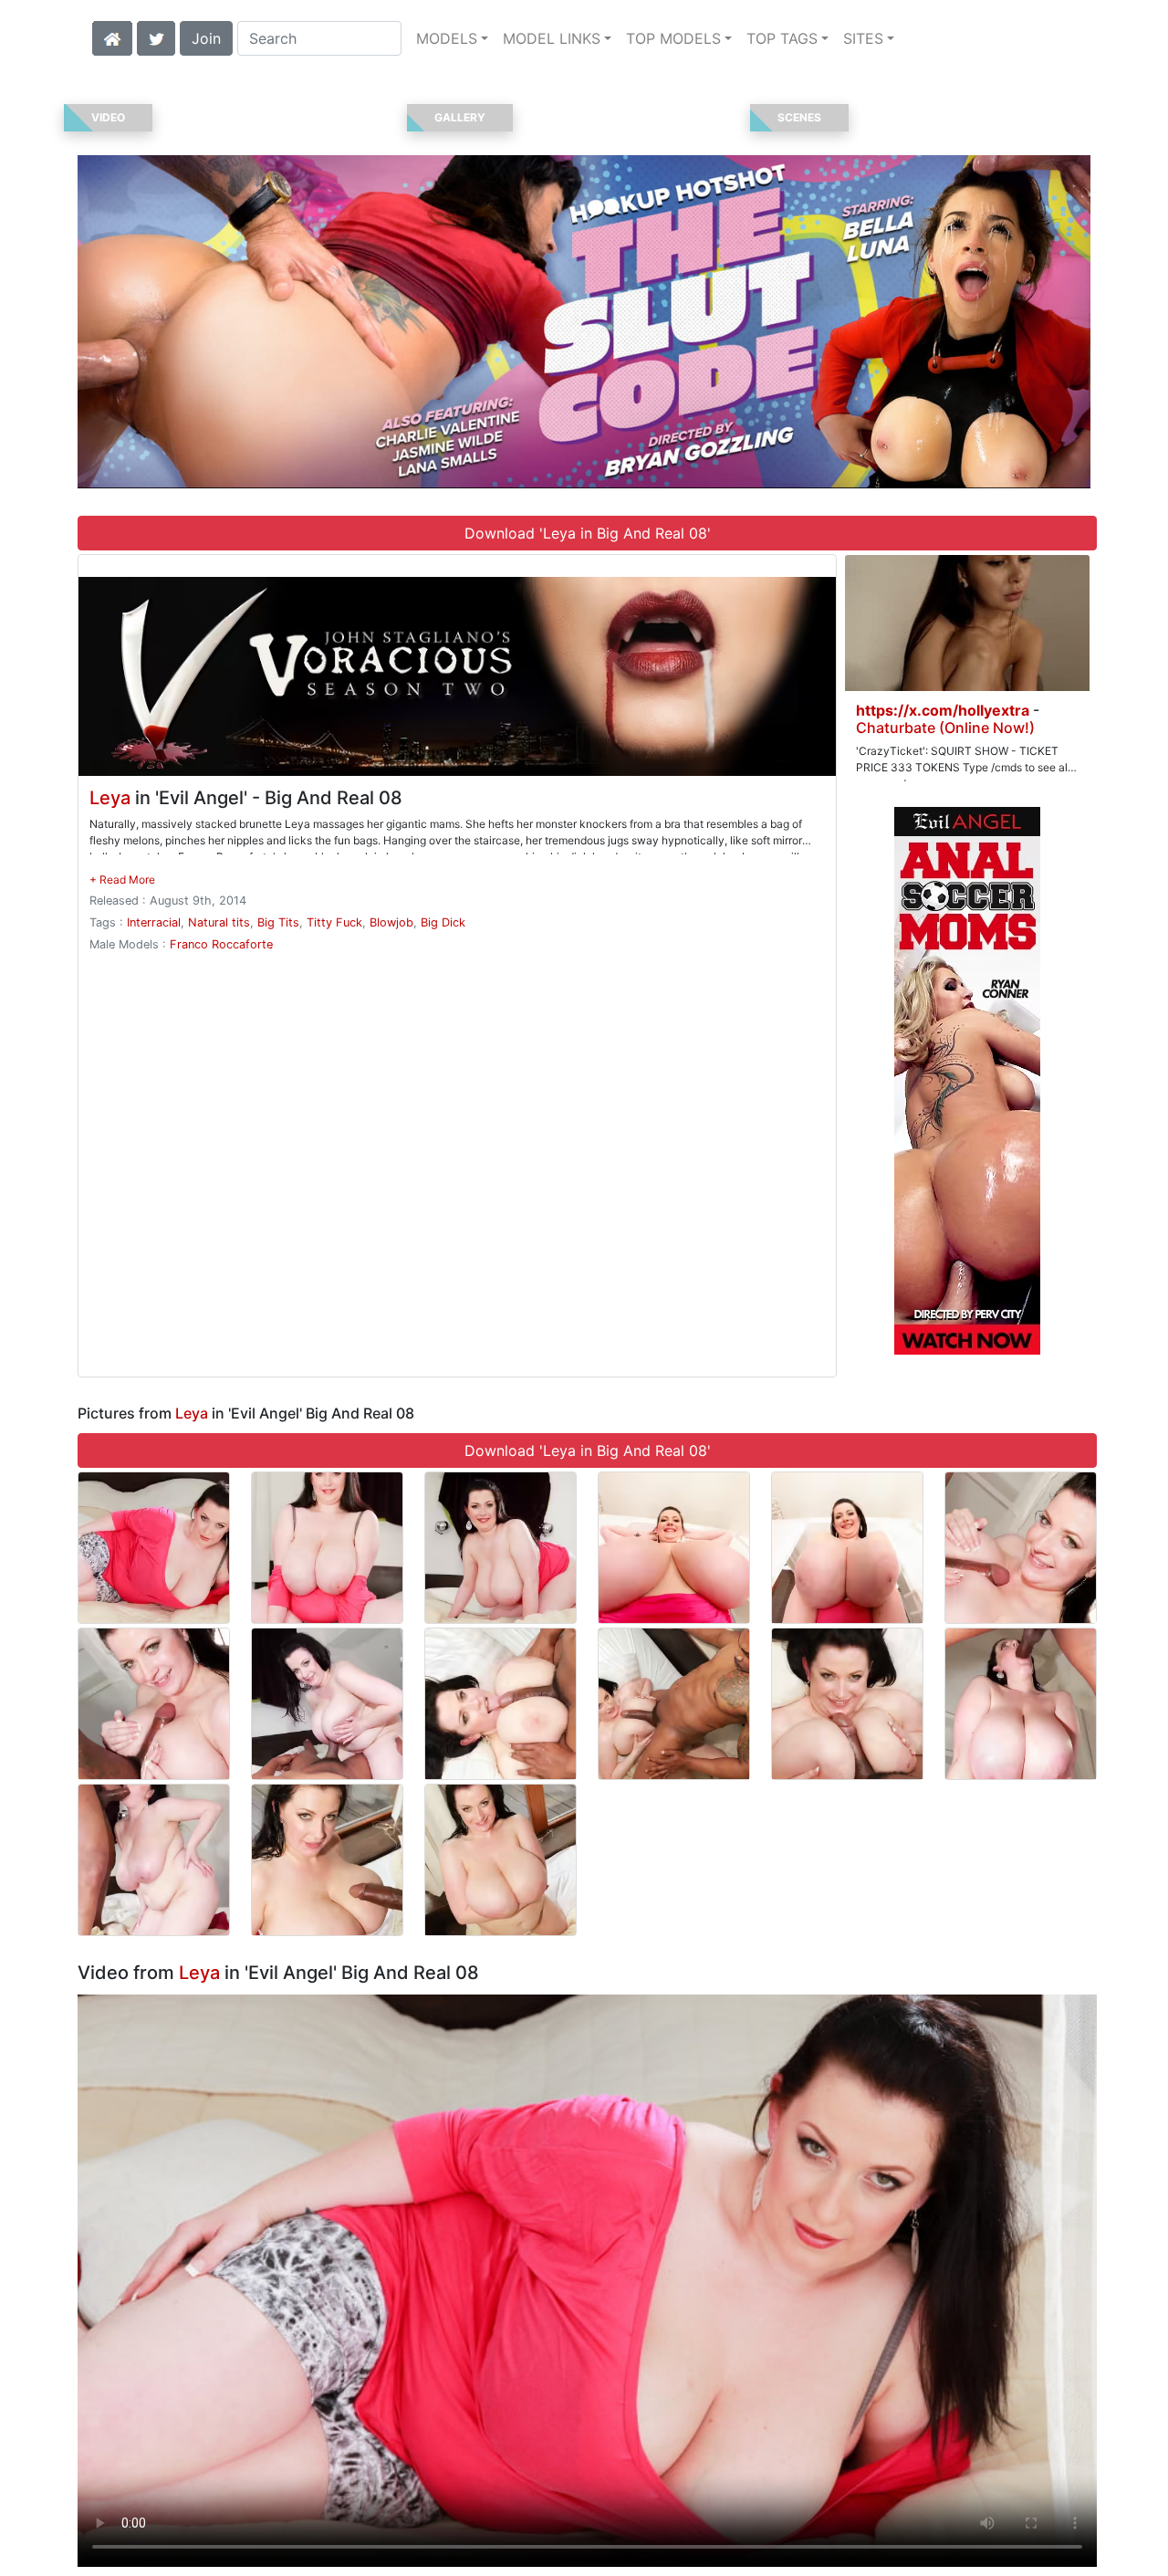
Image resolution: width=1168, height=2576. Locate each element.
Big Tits (278, 922)
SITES (863, 38)
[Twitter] (156, 37)
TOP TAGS (782, 38)
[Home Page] (112, 37)
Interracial (154, 922)
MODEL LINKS (552, 38)
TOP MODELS (673, 38)
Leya (110, 798)
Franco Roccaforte (221, 944)
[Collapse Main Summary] (122, 880)
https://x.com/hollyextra (943, 710)
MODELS (447, 38)
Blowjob (391, 922)
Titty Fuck (334, 922)
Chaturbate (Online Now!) (945, 728)
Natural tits (219, 922)
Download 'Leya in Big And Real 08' (588, 533)
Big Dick (443, 922)
